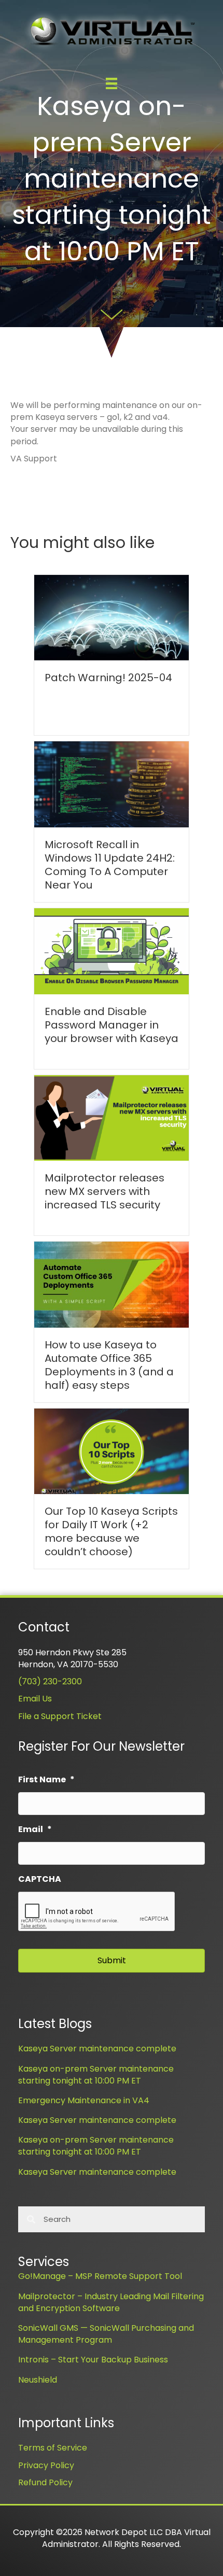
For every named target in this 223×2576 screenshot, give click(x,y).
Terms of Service (53, 2448)
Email (35, 1830)
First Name (46, 1780)
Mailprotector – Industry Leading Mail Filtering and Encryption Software (111, 2302)
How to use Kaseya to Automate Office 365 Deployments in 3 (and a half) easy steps (109, 1365)
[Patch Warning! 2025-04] (112, 617)
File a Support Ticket (60, 1716)
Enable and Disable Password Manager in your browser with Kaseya (112, 1025)
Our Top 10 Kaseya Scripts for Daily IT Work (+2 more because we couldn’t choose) (111, 1531)
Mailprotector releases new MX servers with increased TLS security (104, 1191)
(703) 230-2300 (50, 1681)
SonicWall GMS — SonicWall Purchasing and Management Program (106, 2334)
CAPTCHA (40, 1880)
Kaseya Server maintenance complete (97, 2049)
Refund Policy (45, 2482)
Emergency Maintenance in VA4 (84, 2100)
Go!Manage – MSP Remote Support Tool (100, 2276)
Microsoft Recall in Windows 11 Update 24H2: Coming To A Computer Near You (110, 865)
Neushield (38, 2380)
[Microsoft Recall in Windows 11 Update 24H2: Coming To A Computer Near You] (112, 784)
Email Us (35, 1699)
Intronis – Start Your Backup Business (93, 2360)
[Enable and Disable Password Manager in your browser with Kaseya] (112, 951)
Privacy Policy (46, 2465)
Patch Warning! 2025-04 (108, 678)
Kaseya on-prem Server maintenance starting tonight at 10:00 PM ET (96, 2075)
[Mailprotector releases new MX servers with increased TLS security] (112, 1117)
